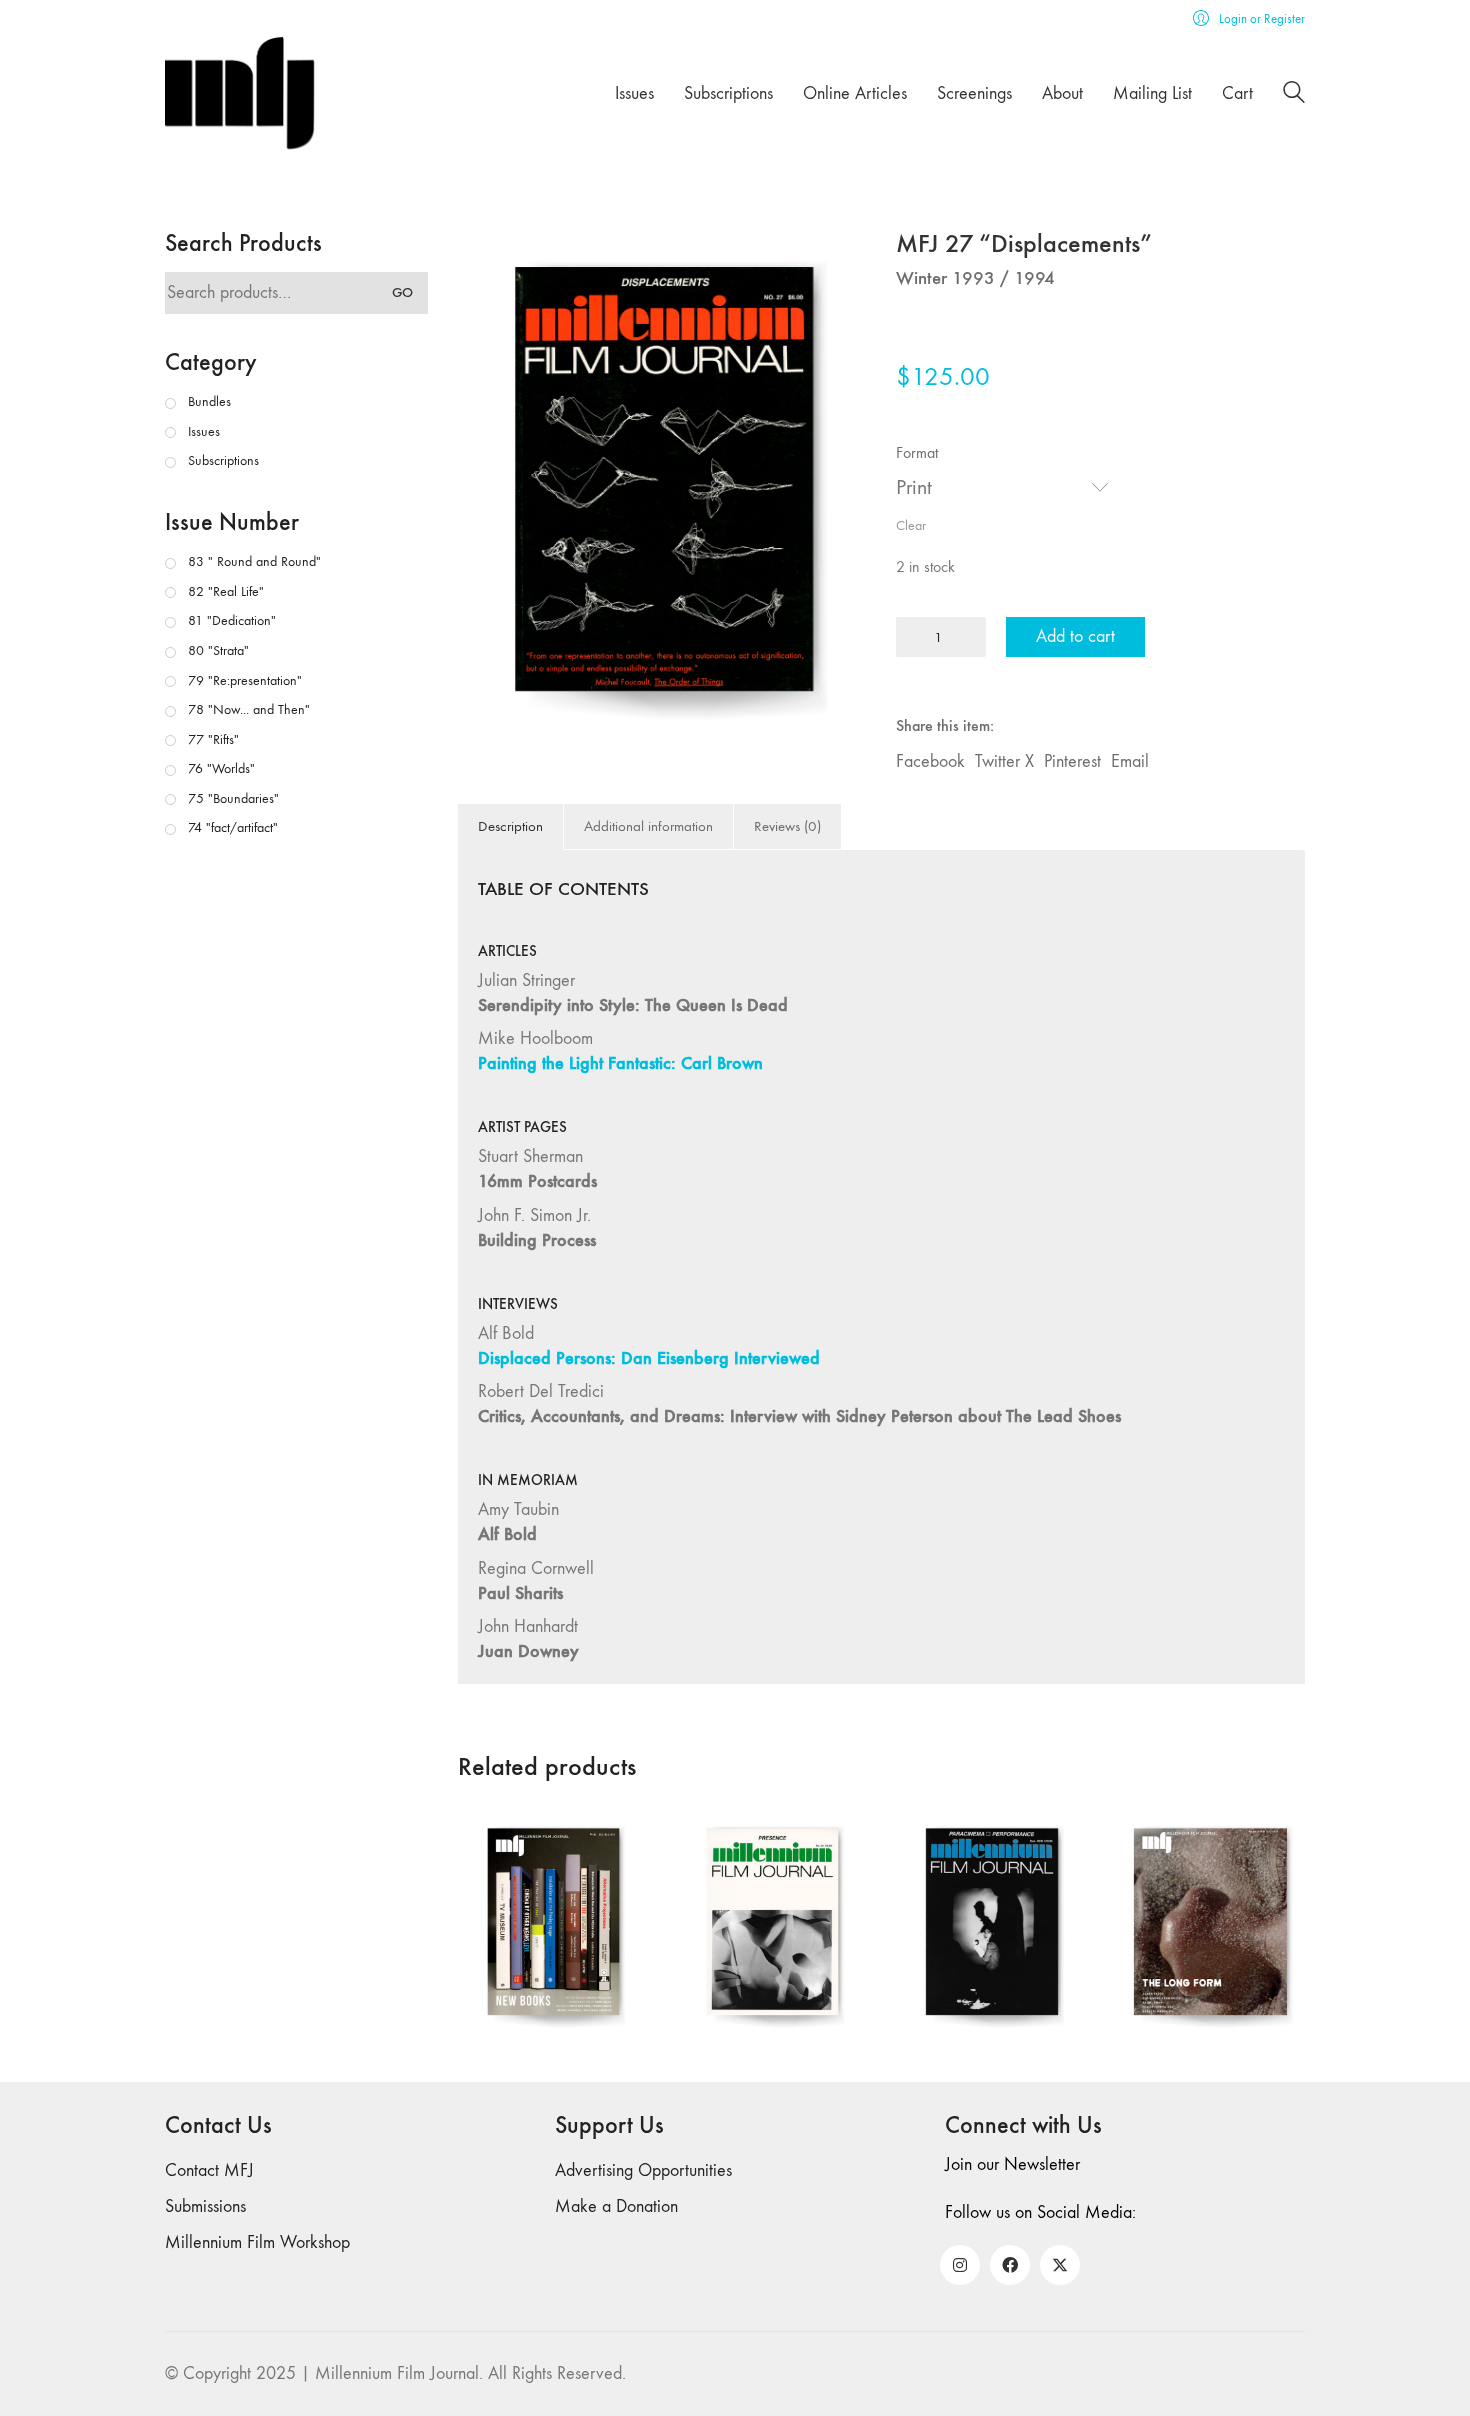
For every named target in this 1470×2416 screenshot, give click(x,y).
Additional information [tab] (648, 826)
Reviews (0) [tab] (787, 826)
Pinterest (1072, 761)
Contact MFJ (209, 2170)
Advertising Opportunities (643, 2170)
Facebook (930, 761)
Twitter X (1004, 761)
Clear (911, 525)
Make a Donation (616, 2206)
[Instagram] (960, 2265)
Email (1130, 761)
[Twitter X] (1060, 2265)
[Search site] (1294, 95)
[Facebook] (1010, 2265)
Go (402, 292)
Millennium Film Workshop (257, 2242)
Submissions (205, 2206)
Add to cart (1075, 636)
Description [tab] (510, 826)
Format (917, 452)
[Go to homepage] (240, 93)
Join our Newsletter (1012, 2164)
